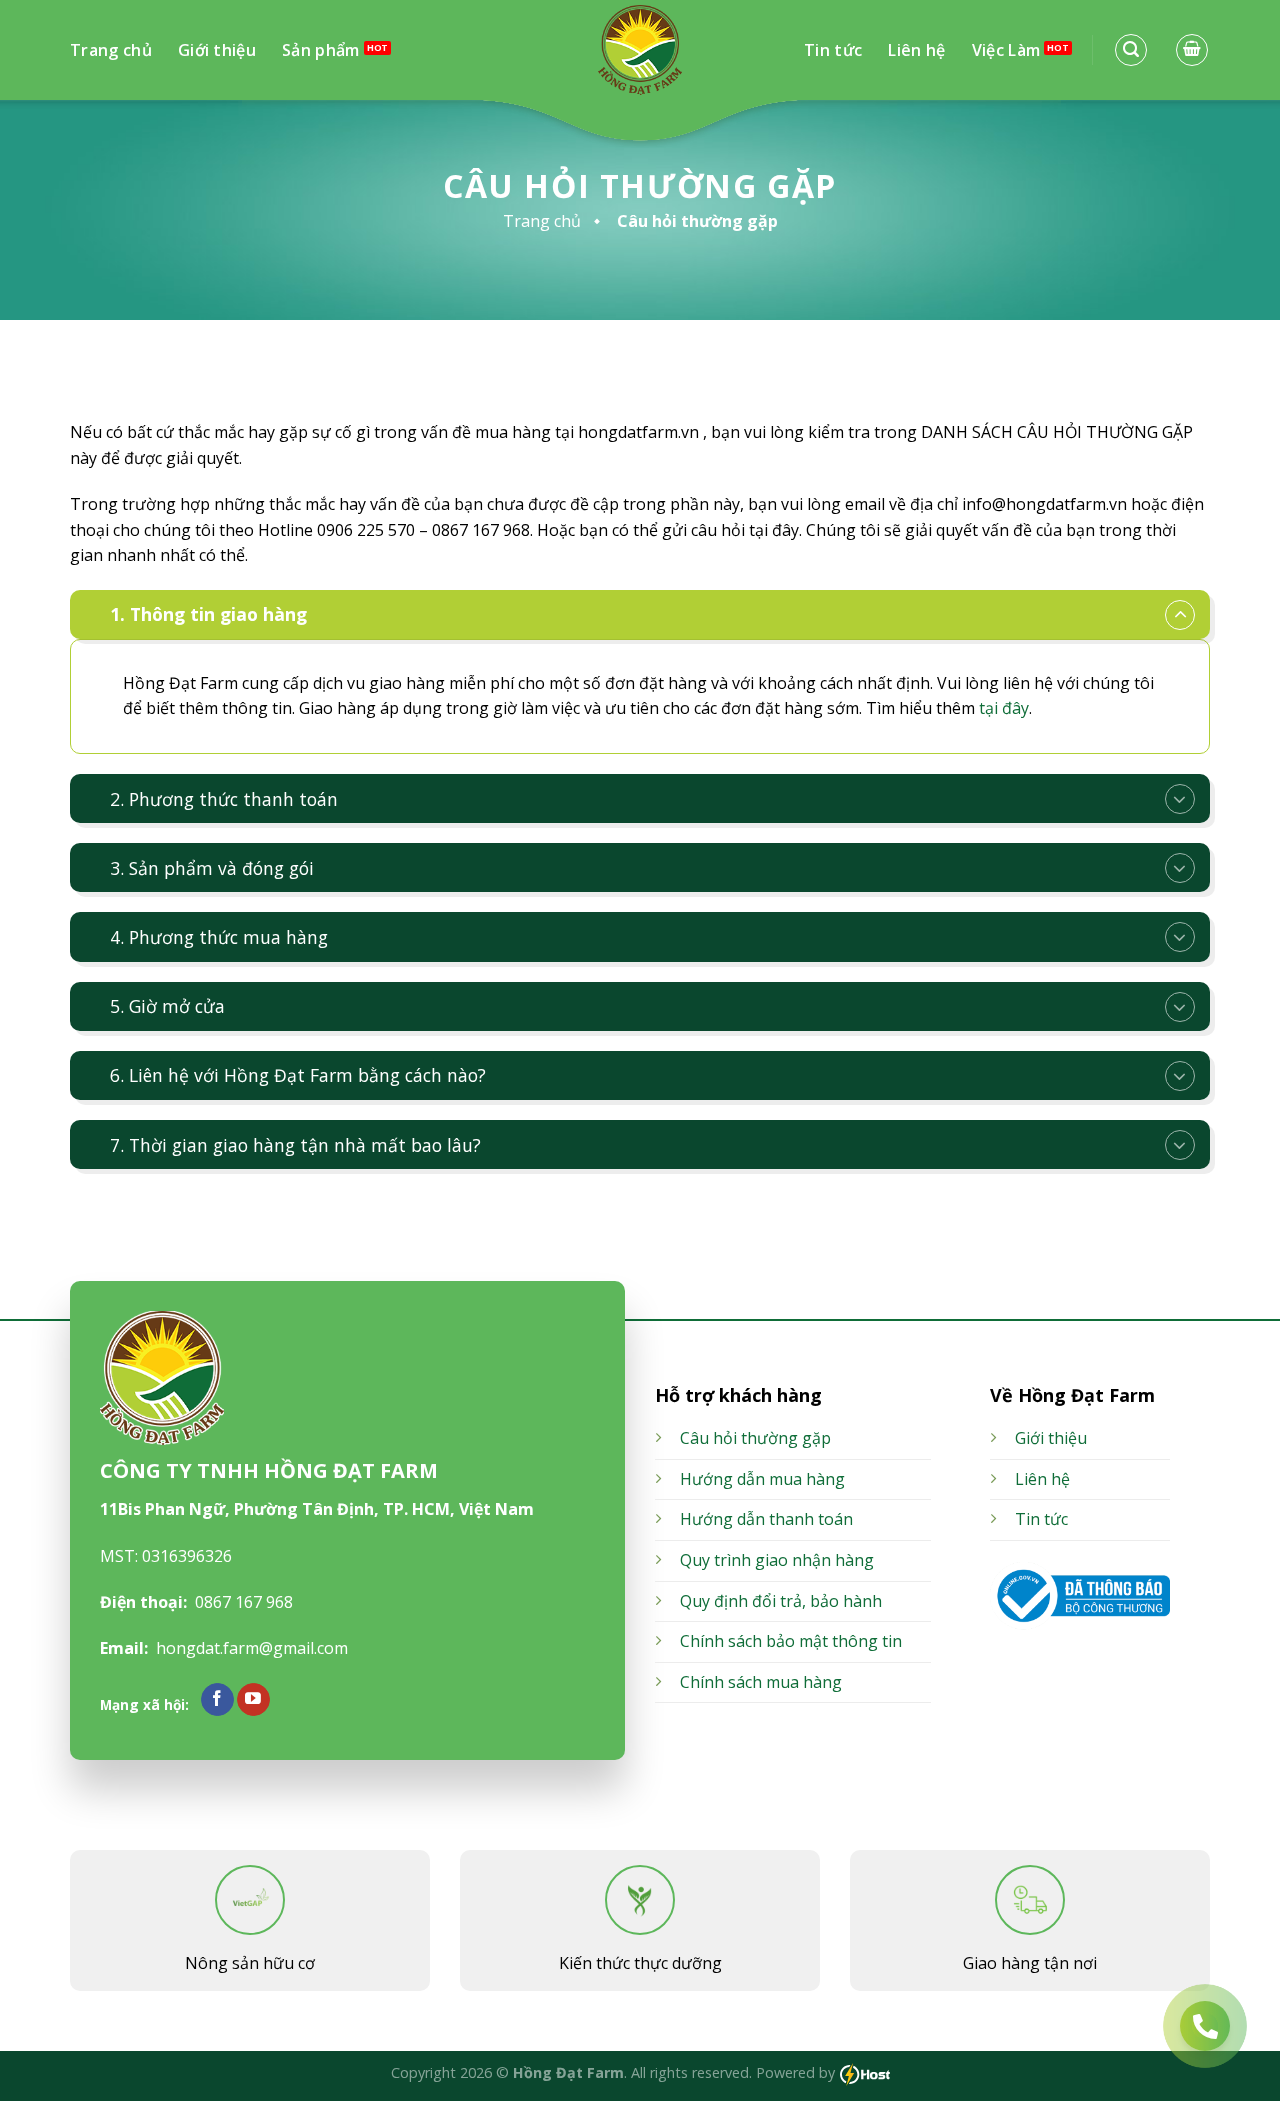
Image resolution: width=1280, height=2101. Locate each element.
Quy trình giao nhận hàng (777, 1560)
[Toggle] (1180, 615)
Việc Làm (1006, 50)
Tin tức (833, 50)
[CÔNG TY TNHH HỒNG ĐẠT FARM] (640, 50)
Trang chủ (111, 50)
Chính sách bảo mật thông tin (791, 1641)
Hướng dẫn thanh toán (766, 1519)
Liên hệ (916, 50)
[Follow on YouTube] (253, 1700)
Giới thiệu (217, 50)
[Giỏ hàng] (1192, 50)
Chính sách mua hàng (761, 1682)
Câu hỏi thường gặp (755, 1438)
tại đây (1004, 708)
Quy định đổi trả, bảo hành (781, 1601)
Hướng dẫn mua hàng (762, 1479)
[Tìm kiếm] (1131, 50)
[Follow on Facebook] (217, 1700)
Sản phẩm (321, 50)
